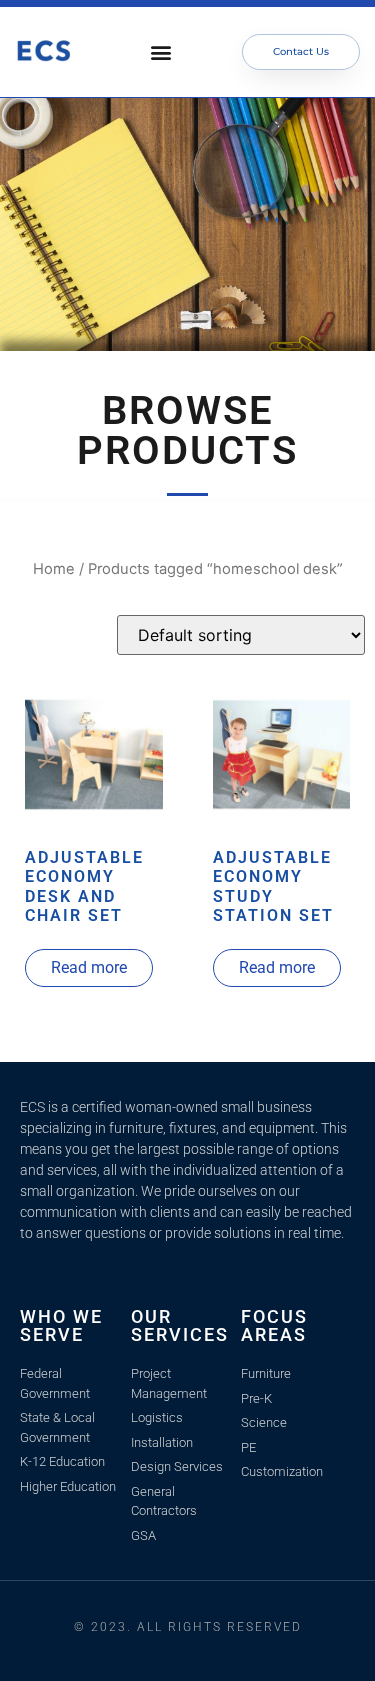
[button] (161, 52)
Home (54, 569)
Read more (89, 967)
